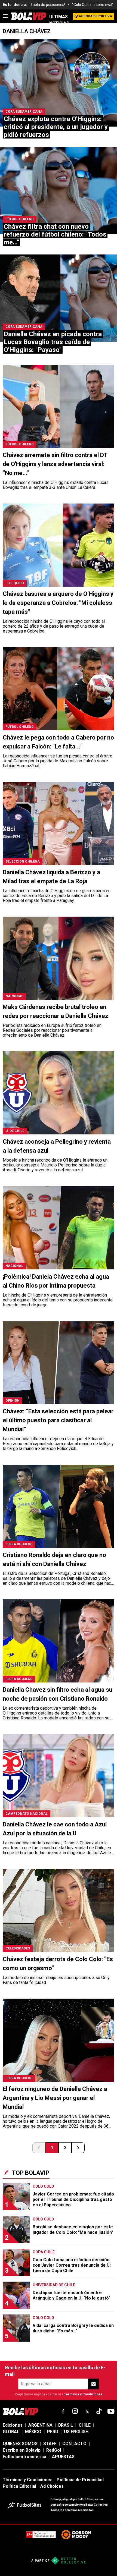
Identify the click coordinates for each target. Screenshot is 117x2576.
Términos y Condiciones (83, 2394)
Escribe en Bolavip (22, 2450)
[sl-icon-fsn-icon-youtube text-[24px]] (111, 2411)
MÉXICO (33, 2432)
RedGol (54, 2450)
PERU (53, 2432)
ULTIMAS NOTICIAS (59, 20)
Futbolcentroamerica (24, 2457)
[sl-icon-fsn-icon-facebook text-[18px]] (63, 2411)
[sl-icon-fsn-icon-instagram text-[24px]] (75, 2411)
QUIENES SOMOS (20, 2444)
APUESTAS (63, 2457)
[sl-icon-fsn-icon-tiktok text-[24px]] (99, 2411)
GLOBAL (11, 2432)
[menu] (5, 16)
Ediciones (13, 2425)
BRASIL (66, 2425)
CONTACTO (74, 2444)
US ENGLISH (76, 2432)
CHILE (85, 2425)
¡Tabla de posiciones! (47, 5)
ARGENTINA (40, 2425)
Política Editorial (19, 2486)
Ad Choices (52, 2486)
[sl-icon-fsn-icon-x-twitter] (87, 2411)
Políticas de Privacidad (80, 2480)
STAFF (50, 2444)
